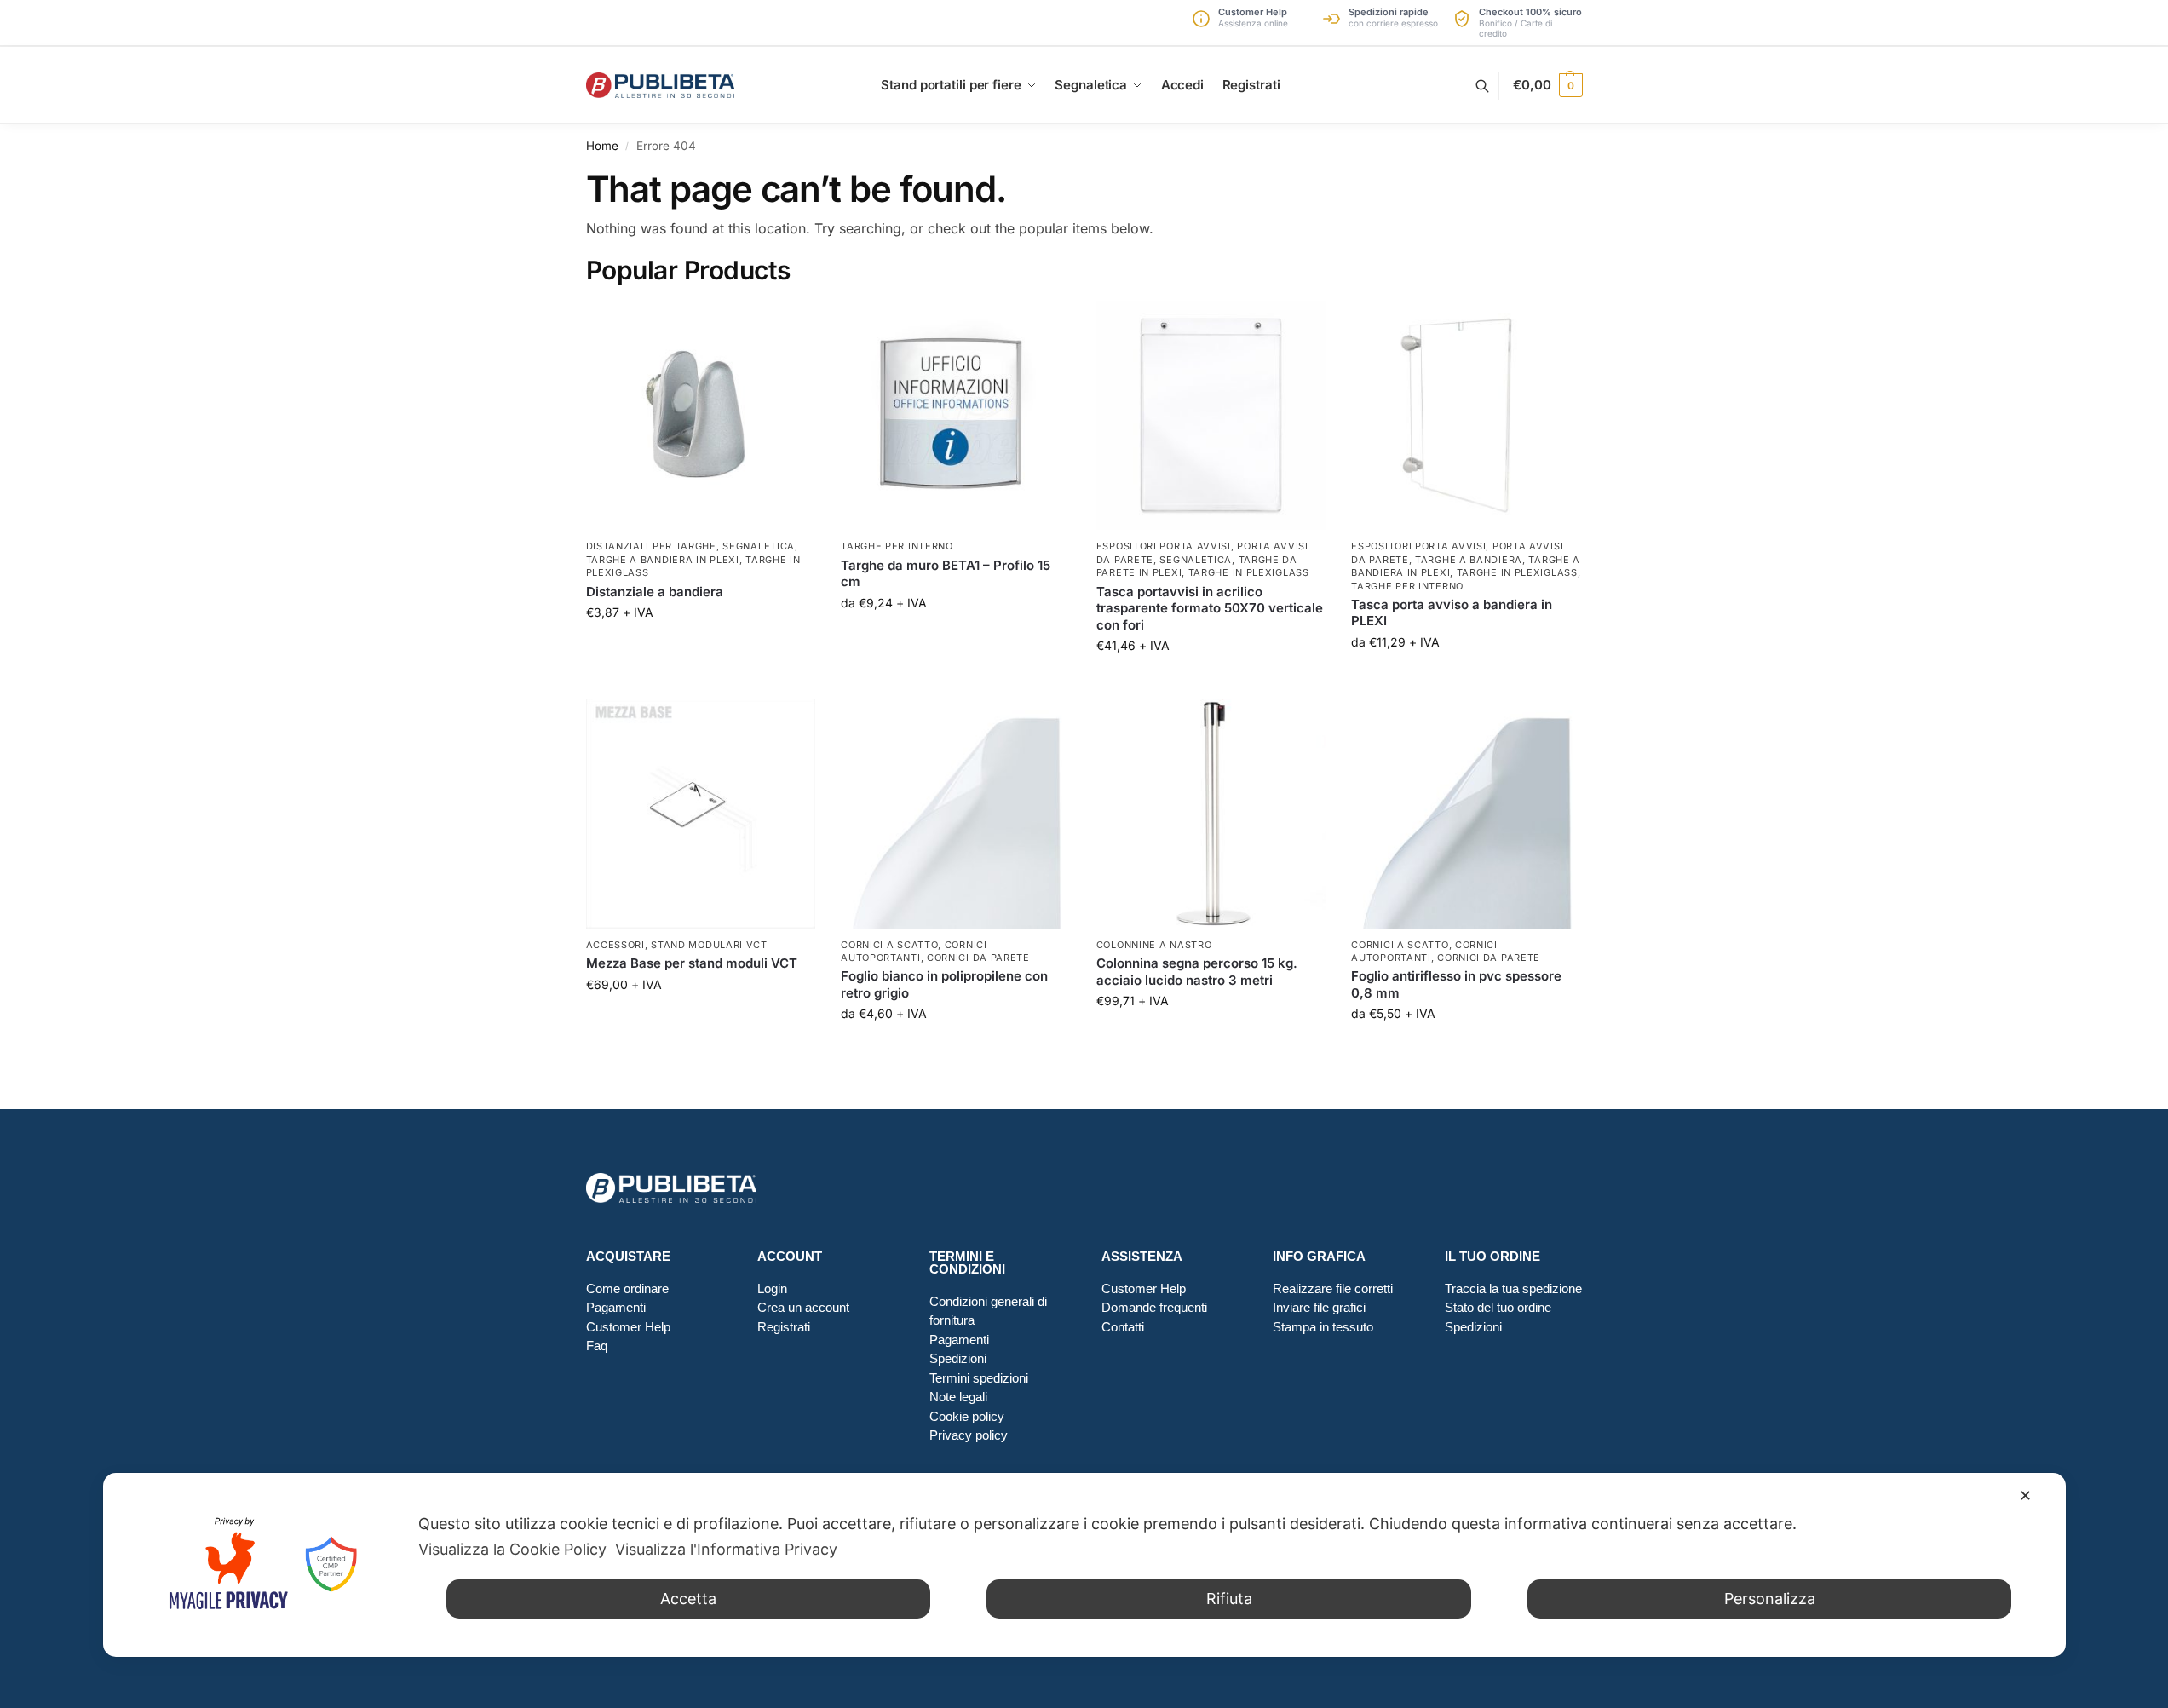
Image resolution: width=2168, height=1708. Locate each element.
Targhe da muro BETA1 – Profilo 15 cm (946, 574)
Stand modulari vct (709, 945)
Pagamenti (616, 1307)
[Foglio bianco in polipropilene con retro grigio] (956, 814)
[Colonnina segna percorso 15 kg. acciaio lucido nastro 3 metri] (1211, 814)
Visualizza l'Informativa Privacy (726, 1549)
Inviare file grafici (1319, 1307)
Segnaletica (759, 546)
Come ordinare (627, 1288)
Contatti (1123, 1327)
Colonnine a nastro (1154, 945)
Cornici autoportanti (914, 951)
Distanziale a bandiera (655, 592)
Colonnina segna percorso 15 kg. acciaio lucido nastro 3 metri (1197, 972)
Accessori (615, 945)
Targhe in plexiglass (1249, 572)
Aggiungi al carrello (700, 648)
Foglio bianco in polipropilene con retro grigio (944, 984)
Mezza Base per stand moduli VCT (692, 963)
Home (602, 146)
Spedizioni (958, 1358)
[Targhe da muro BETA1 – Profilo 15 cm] (956, 416)
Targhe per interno (897, 546)
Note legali (958, 1397)
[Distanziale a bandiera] (701, 416)
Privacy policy (969, 1435)
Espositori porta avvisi (1164, 546)
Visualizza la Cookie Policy (512, 1549)
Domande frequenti (1154, 1307)
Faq (597, 1346)
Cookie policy (967, 1416)
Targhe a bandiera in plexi (663, 560)
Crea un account (803, 1307)
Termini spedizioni (979, 1378)
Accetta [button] (688, 1599)
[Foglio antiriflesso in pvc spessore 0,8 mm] (1466, 814)
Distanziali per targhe (651, 546)
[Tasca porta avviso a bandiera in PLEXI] (1466, 416)
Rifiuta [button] (1229, 1599)
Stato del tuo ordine (1498, 1307)
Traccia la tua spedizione (1513, 1288)
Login (772, 1288)
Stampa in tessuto (1323, 1327)
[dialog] (1084, 1565)
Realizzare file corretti (1333, 1288)
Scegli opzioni (956, 638)
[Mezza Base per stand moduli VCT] (701, 814)
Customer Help (628, 1327)
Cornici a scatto (889, 945)
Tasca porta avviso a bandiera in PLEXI (1452, 613)
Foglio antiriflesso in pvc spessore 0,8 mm (1456, 984)
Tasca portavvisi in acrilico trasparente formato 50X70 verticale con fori (1210, 608)
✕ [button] (2025, 1495)
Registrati (784, 1327)
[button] (1547, 85)
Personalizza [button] (1770, 1599)
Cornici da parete (978, 958)
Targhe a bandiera (1469, 560)
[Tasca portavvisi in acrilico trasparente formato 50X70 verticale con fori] (1211, 416)
